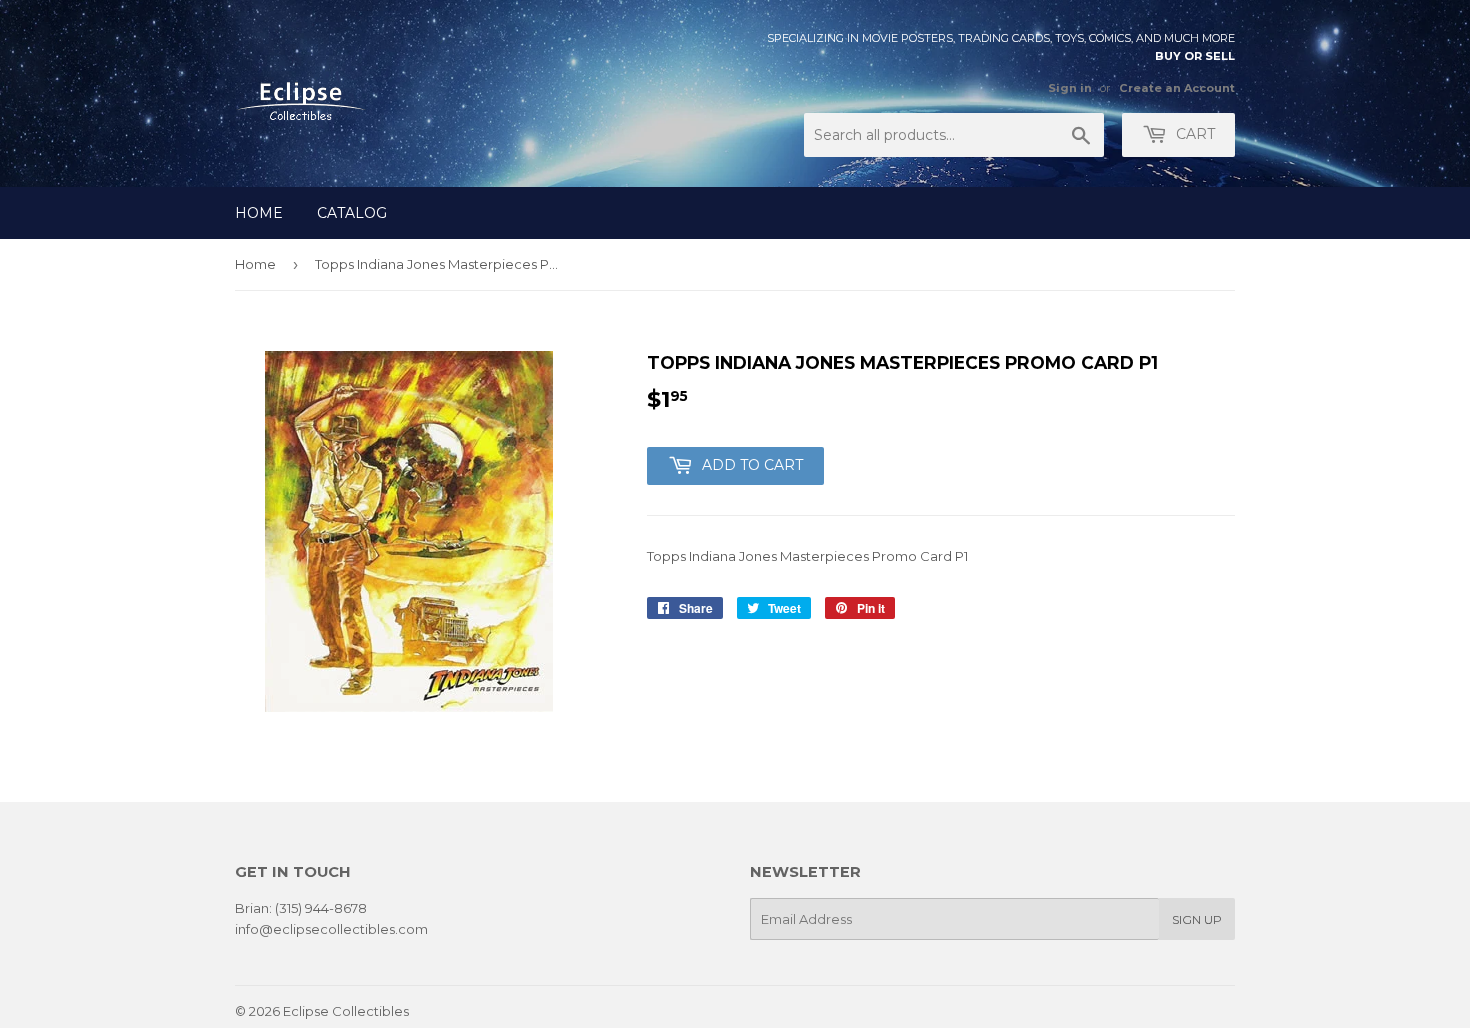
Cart (1193, 134)
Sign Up (1197, 919)
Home (259, 213)
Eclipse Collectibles (346, 1011)
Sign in (1070, 88)
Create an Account (1177, 88)
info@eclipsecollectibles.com (331, 929)
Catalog (352, 213)
